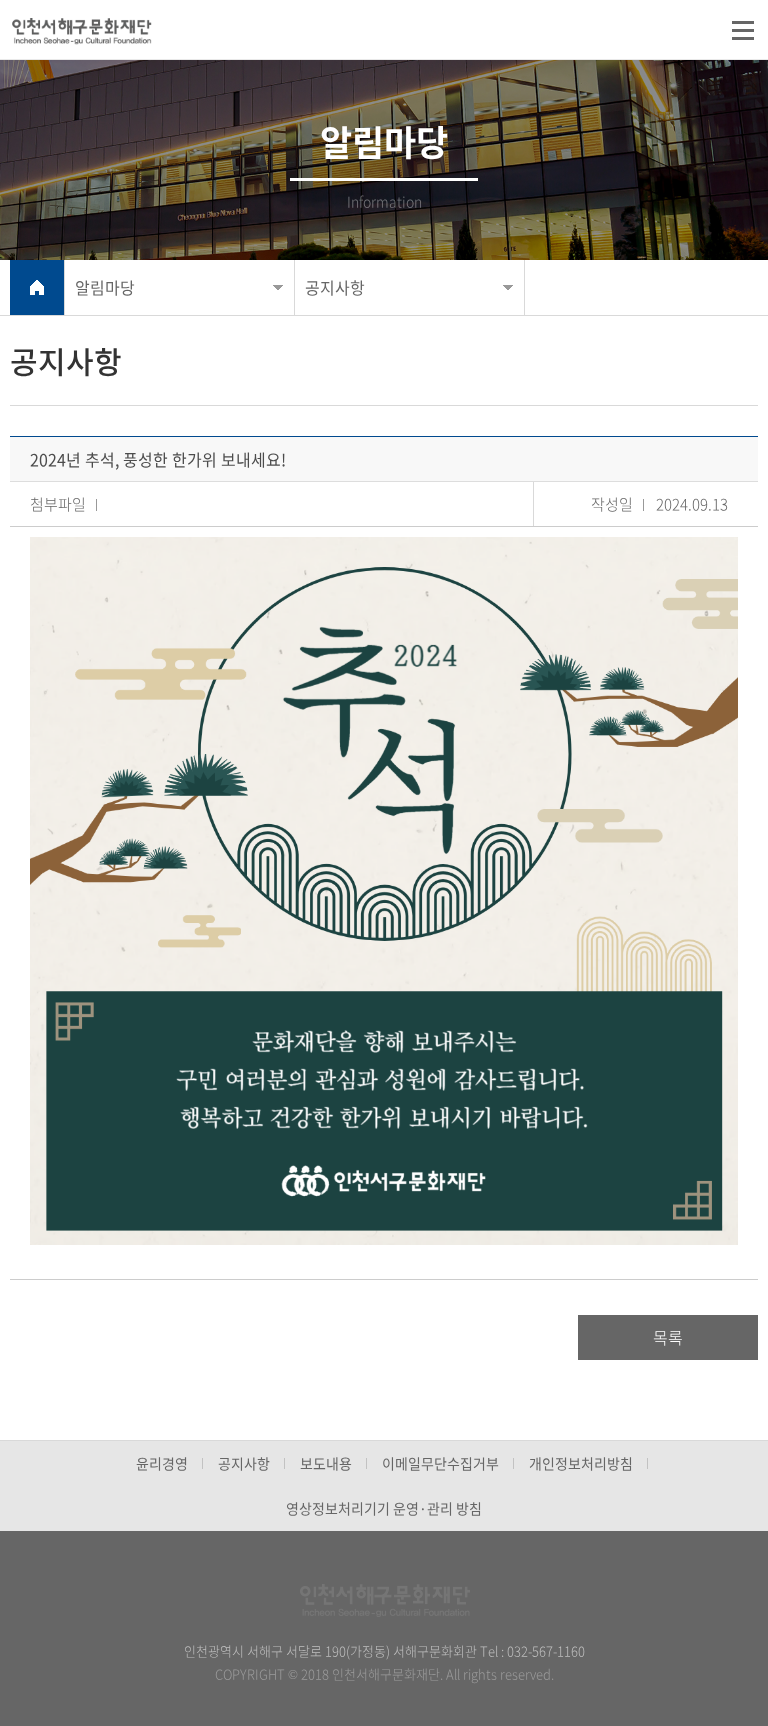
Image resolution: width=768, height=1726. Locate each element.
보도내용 (326, 1463)
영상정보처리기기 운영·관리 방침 (384, 1508)
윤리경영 (162, 1463)
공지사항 (335, 287)
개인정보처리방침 (581, 1463)
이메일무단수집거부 (440, 1463)
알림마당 (105, 287)
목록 (668, 1337)
